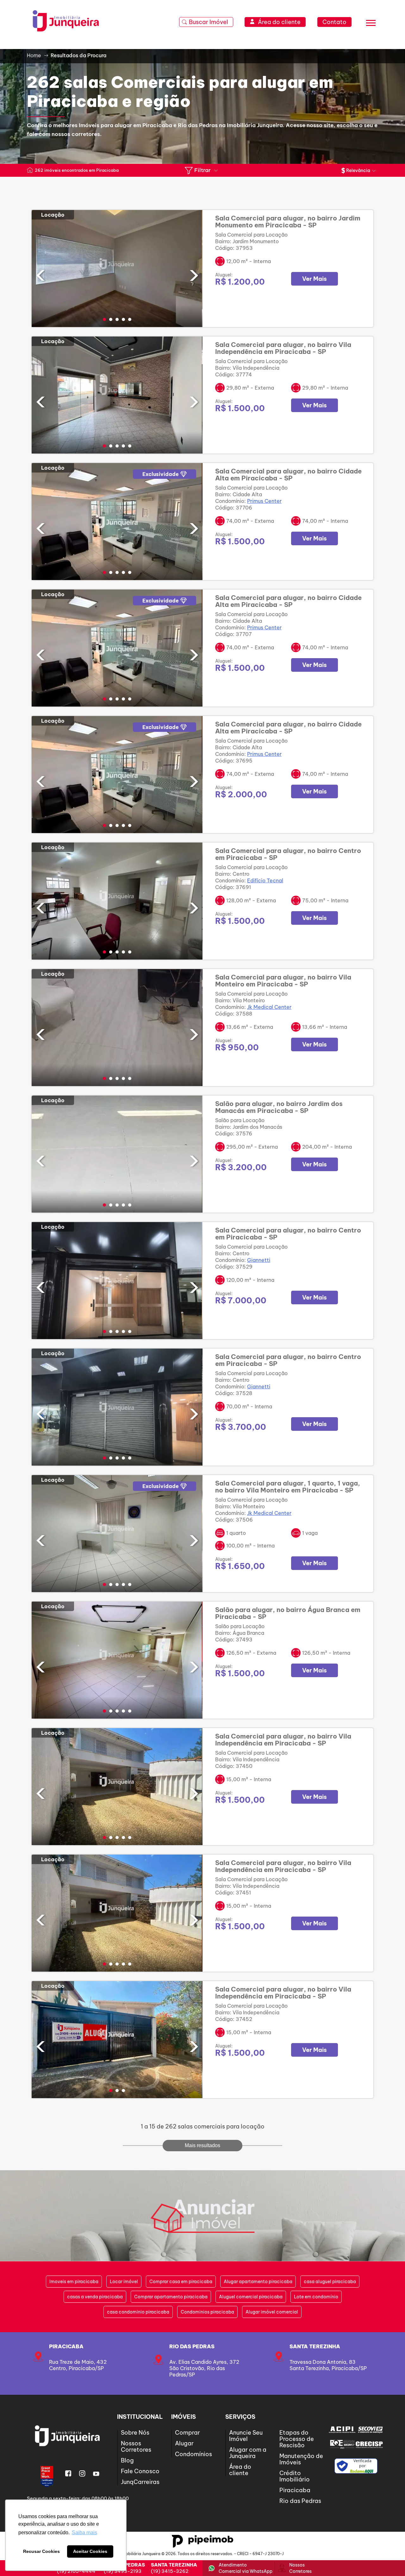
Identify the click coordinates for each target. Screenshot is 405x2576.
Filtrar (202, 170)
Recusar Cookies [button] (41, 2551)
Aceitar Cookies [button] (90, 2551)
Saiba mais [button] (84, 2533)
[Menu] (371, 24)
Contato (334, 22)
